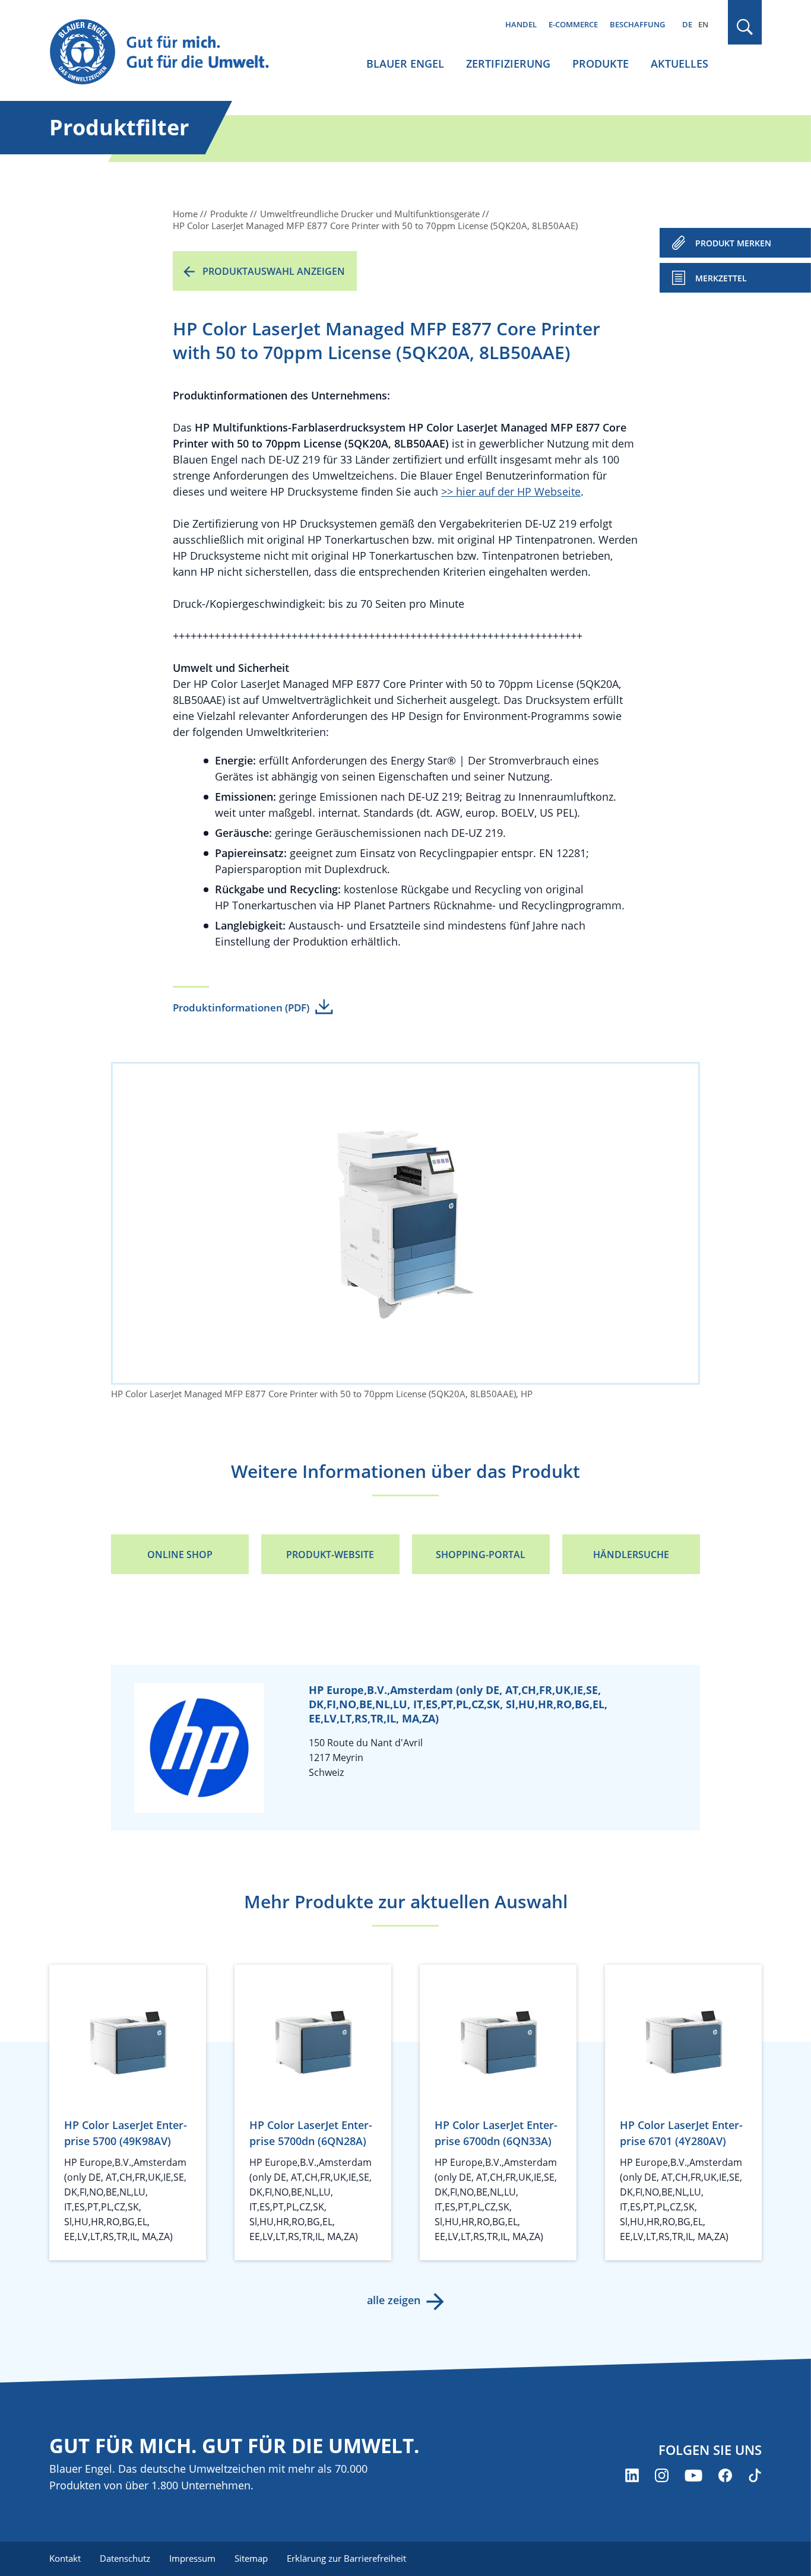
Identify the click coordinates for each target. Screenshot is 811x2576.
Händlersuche (631, 1555)
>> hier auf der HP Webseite (511, 491)
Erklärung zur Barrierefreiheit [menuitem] (346, 2558)
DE (687, 24)
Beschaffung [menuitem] (637, 24)
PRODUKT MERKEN (733, 243)
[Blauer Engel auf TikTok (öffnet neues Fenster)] (755, 2475)
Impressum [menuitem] (192, 2558)
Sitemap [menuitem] (251, 2558)
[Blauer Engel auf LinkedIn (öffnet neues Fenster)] (632, 2475)
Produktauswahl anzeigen (274, 271)
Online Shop (180, 1555)
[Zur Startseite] (170, 53)
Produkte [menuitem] (601, 64)
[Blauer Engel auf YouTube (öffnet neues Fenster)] (693, 2475)
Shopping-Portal (481, 1555)
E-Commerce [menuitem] (573, 24)
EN (703, 24)
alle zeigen (394, 2300)
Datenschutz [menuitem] (125, 2558)
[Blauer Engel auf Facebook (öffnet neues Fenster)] (725, 2475)
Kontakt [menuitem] (65, 2558)
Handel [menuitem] (521, 24)
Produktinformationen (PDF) (241, 1008)
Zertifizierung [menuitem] (508, 64)
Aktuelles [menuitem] (679, 64)
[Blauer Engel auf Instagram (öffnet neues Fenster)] (662, 2475)
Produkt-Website (330, 1555)
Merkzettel (721, 278)
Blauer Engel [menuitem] (405, 64)
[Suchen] (745, 27)
